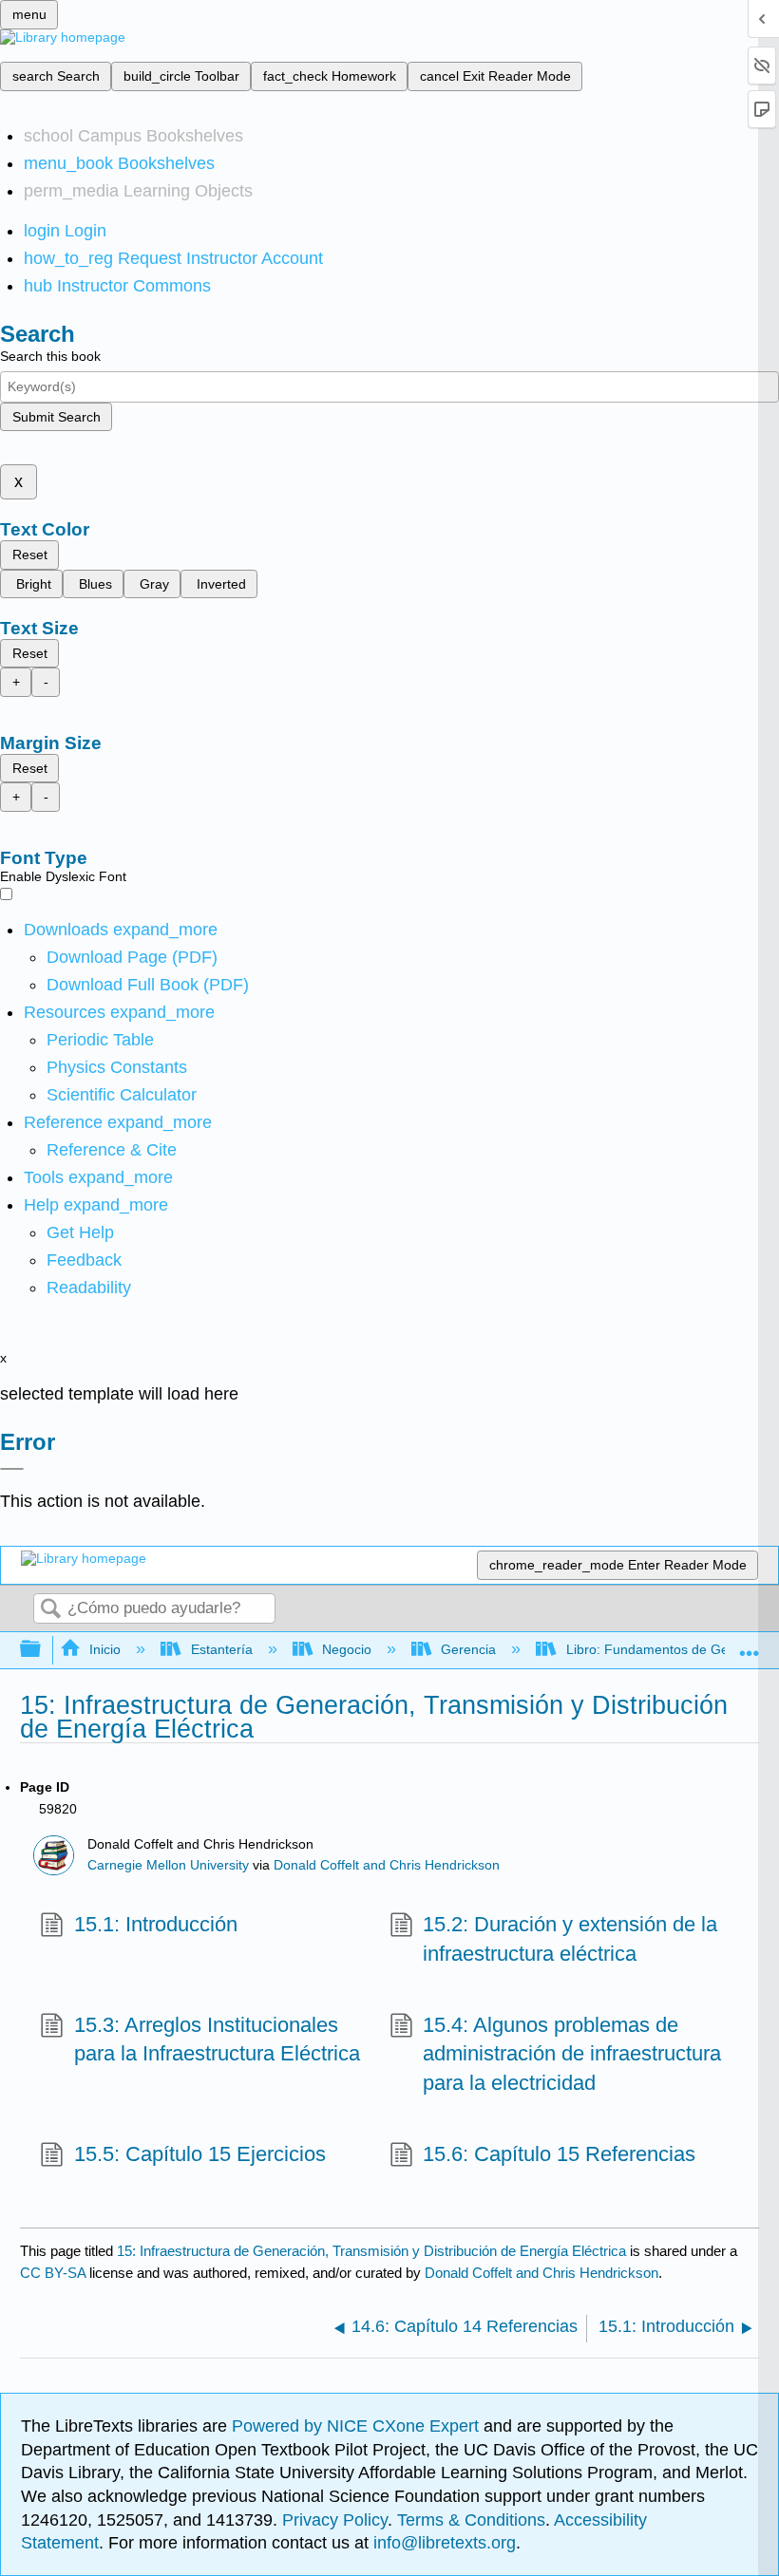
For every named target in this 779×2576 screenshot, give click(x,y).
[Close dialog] (12, 1469)
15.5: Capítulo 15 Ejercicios (199, 2154)
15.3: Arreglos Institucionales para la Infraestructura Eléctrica (217, 2040)
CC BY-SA (55, 2273)
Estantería (221, 1649)
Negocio (347, 1649)
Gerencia (468, 1649)
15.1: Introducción (155, 1924)
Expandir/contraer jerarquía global (43, 1650)
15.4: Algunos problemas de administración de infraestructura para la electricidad (572, 2054)
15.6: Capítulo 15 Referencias (559, 2154)
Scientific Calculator (122, 1095)
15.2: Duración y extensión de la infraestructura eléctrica (570, 1939)
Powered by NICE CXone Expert (358, 2426)
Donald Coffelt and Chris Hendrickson (387, 1865)
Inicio (105, 1649)
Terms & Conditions (471, 2520)
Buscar (50, 1610)
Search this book (50, 356)
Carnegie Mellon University (168, 1865)
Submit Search (57, 417)
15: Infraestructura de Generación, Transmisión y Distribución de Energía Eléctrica (371, 2251)
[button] (84, 1260)
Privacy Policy (335, 2520)
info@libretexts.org (442, 2543)
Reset (30, 555)
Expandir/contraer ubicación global (750, 1644)
